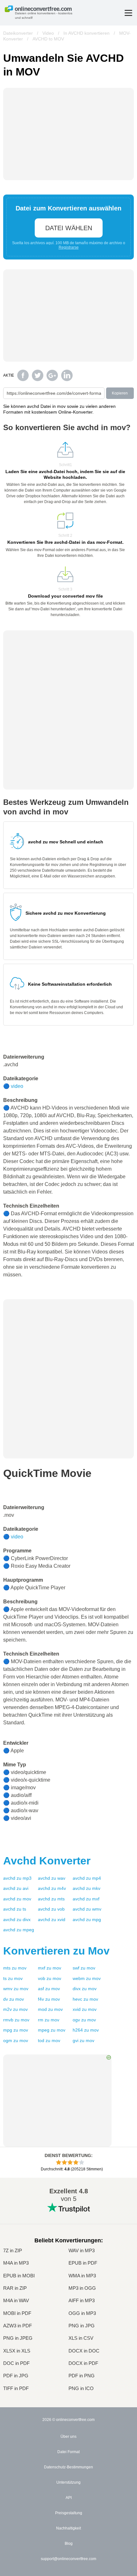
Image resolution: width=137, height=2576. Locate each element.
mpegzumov (52, 2030)
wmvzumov (16, 1989)
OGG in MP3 (82, 2313)
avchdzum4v (52, 1888)
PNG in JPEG (18, 2338)
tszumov (13, 1978)
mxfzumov (50, 1968)
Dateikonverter (18, 33)
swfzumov (84, 1968)
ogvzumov (84, 2020)
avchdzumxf (86, 1899)
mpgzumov (16, 2030)
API (69, 2498)
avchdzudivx (17, 1920)
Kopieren (120, 393)
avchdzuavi (16, 1888)
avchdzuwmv (87, 1909)
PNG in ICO (81, 2388)
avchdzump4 (87, 1878)
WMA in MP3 (82, 2276)
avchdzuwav (52, 1878)
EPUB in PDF (83, 2263)
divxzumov (85, 1989)
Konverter (47, 1861)
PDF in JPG (16, 2376)
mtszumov (15, 1968)
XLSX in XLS (17, 2351)
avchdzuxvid (52, 1920)
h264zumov (86, 2030)
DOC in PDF (16, 2363)
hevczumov (85, 1999)
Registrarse (69, 247)
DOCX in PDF (83, 2363)
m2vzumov (15, 2009)
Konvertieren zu (56, 1951)
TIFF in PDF (16, 2388)
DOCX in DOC (84, 2351)
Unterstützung (68, 2482)
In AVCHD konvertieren (87, 33)
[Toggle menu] (128, 13)
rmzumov (49, 2020)
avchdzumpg (87, 1920)
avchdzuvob (51, 1909)
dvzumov (14, 1999)
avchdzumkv (87, 1888)
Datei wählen (69, 228)
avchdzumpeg (19, 1930)
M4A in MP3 (16, 2263)
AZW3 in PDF (18, 2326)
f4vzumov (49, 1999)
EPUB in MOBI (19, 2276)
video (17, 1086)
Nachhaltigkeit (68, 2528)
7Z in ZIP (13, 2250)
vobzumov (50, 1978)
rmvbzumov (16, 2020)
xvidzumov (85, 2009)
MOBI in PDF (17, 2313)
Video (48, 33)
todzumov (49, 2040)
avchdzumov (17, 1899)
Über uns (68, 2437)
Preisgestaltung (69, 2513)
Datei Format (68, 2452)
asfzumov (49, 1989)
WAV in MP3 (82, 2250)
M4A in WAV (16, 2300)
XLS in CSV (81, 2338)
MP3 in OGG (82, 2288)
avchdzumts (51, 1899)
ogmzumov (16, 2040)
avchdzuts (15, 1909)
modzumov (50, 2009)
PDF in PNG (82, 2376)
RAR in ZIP (15, 2288)
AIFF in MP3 (82, 2300)
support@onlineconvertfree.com (68, 2559)
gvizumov (83, 2040)
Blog (69, 2544)
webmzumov (87, 1978)
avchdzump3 (17, 1878)
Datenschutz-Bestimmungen (68, 2467)
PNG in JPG (82, 2326)
